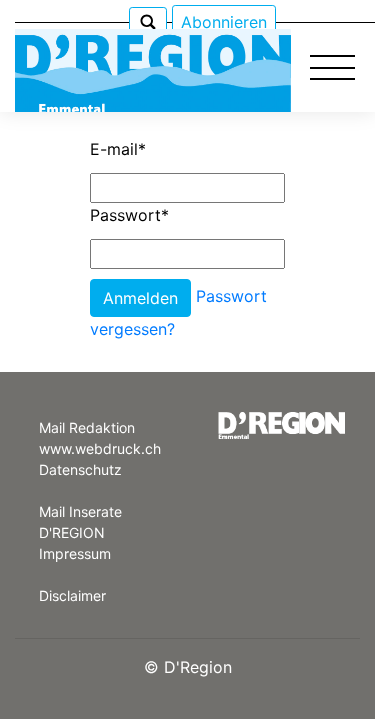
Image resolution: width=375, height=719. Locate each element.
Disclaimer (72, 595)
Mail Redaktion (87, 427)
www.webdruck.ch (100, 448)
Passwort (129, 215)
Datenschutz (80, 469)
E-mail (118, 149)
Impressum (75, 553)
